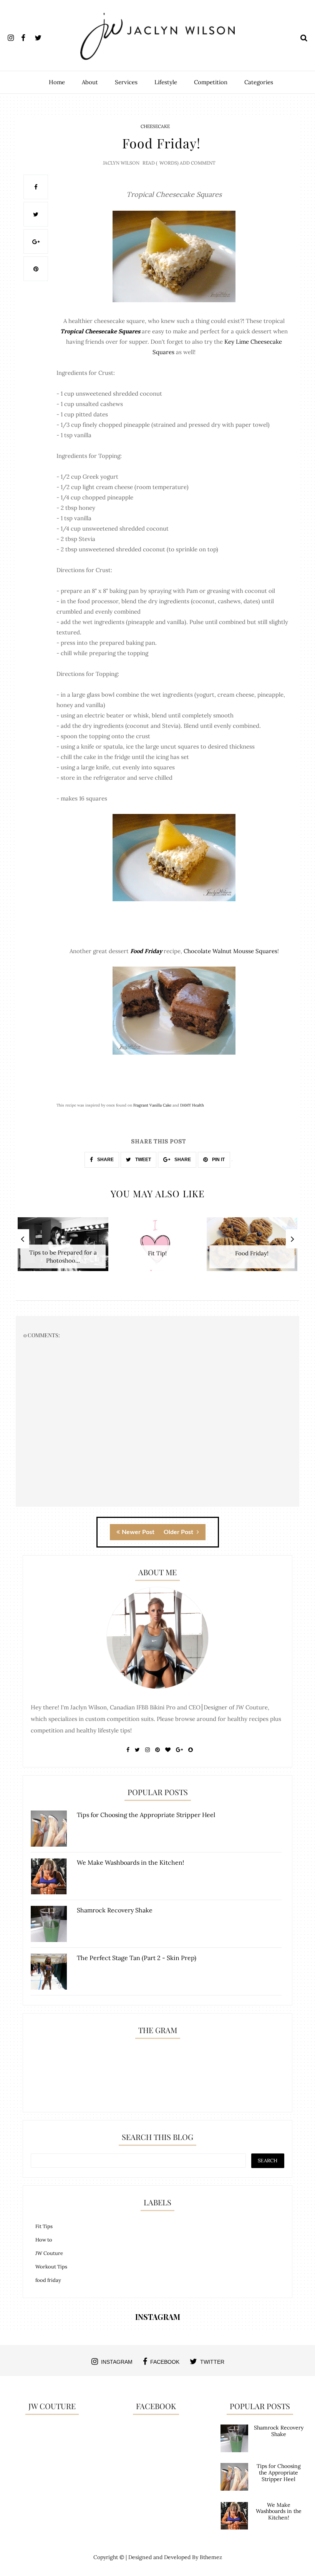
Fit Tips (44, 2226)
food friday (48, 2280)
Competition (211, 82)
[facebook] (27, 36)
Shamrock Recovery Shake (279, 2431)
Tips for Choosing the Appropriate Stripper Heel (279, 2473)
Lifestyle (166, 82)
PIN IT (218, 1160)
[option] (63, 1248)
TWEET (143, 1160)
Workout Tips (51, 2267)
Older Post (179, 1532)
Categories (259, 82)
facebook (165, 2362)
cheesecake (155, 126)
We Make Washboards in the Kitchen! (279, 2511)
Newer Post (138, 1532)
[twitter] (41, 36)
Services (126, 82)
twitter (212, 2362)
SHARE (105, 1160)
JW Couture (49, 2253)
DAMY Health (192, 1105)
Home (57, 82)
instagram (117, 2362)
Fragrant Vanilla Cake (152, 1105)
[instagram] (14, 36)
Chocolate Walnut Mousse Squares (230, 951)
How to (44, 2240)
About (90, 82)
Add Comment (198, 163)
